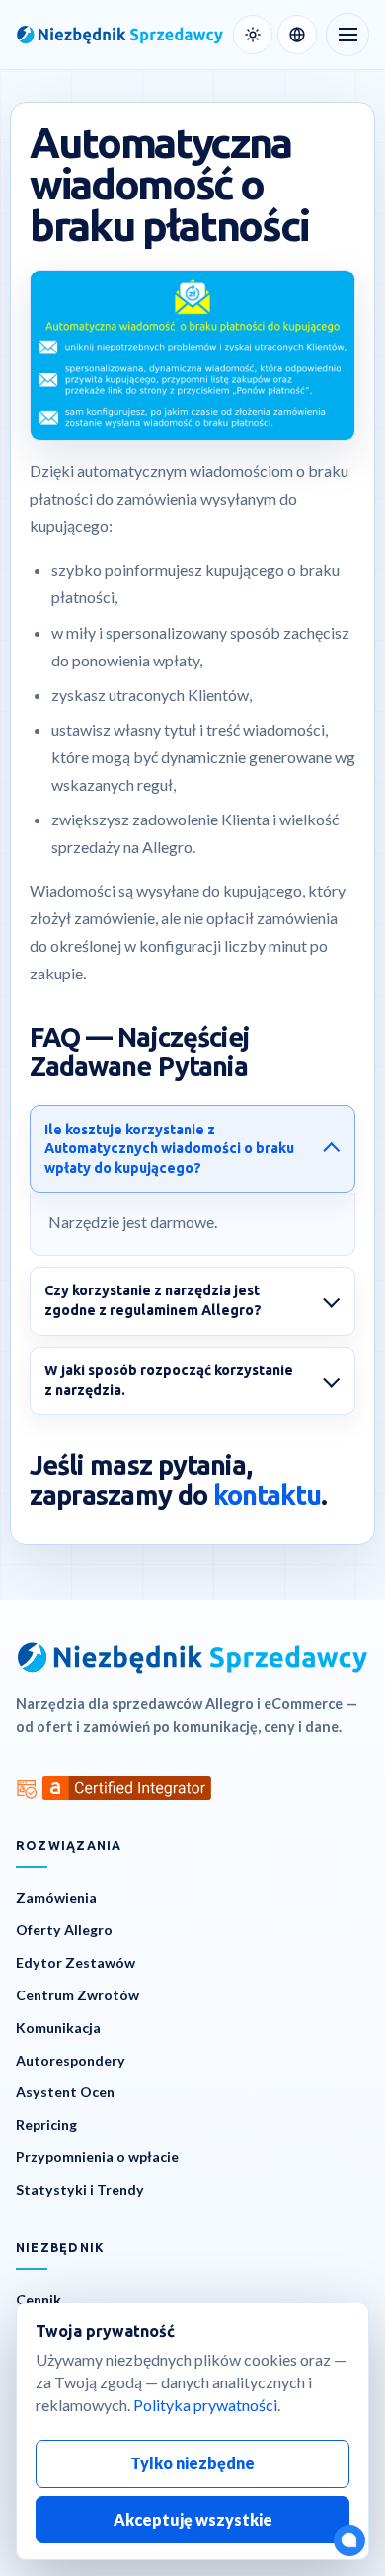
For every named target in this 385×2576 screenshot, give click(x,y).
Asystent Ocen (65, 2092)
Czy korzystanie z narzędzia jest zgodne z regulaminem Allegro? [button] (153, 1300)
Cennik (38, 2299)
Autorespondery (71, 2060)
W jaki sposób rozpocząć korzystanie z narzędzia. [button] (169, 1380)
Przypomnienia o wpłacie (97, 2157)
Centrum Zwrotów (77, 1995)
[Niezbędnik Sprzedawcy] (120, 35)
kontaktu (267, 1495)
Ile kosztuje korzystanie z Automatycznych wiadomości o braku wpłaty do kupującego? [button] (169, 1149)
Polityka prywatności (205, 2405)
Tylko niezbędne (192, 2463)
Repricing (46, 2124)
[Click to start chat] (349, 2540)
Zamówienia (56, 1897)
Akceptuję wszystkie (193, 2519)
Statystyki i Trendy (80, 2189)
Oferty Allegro (64, 1930)
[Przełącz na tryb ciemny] (253, 35)
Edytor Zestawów (76, 1962)
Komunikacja (58, 2028)
